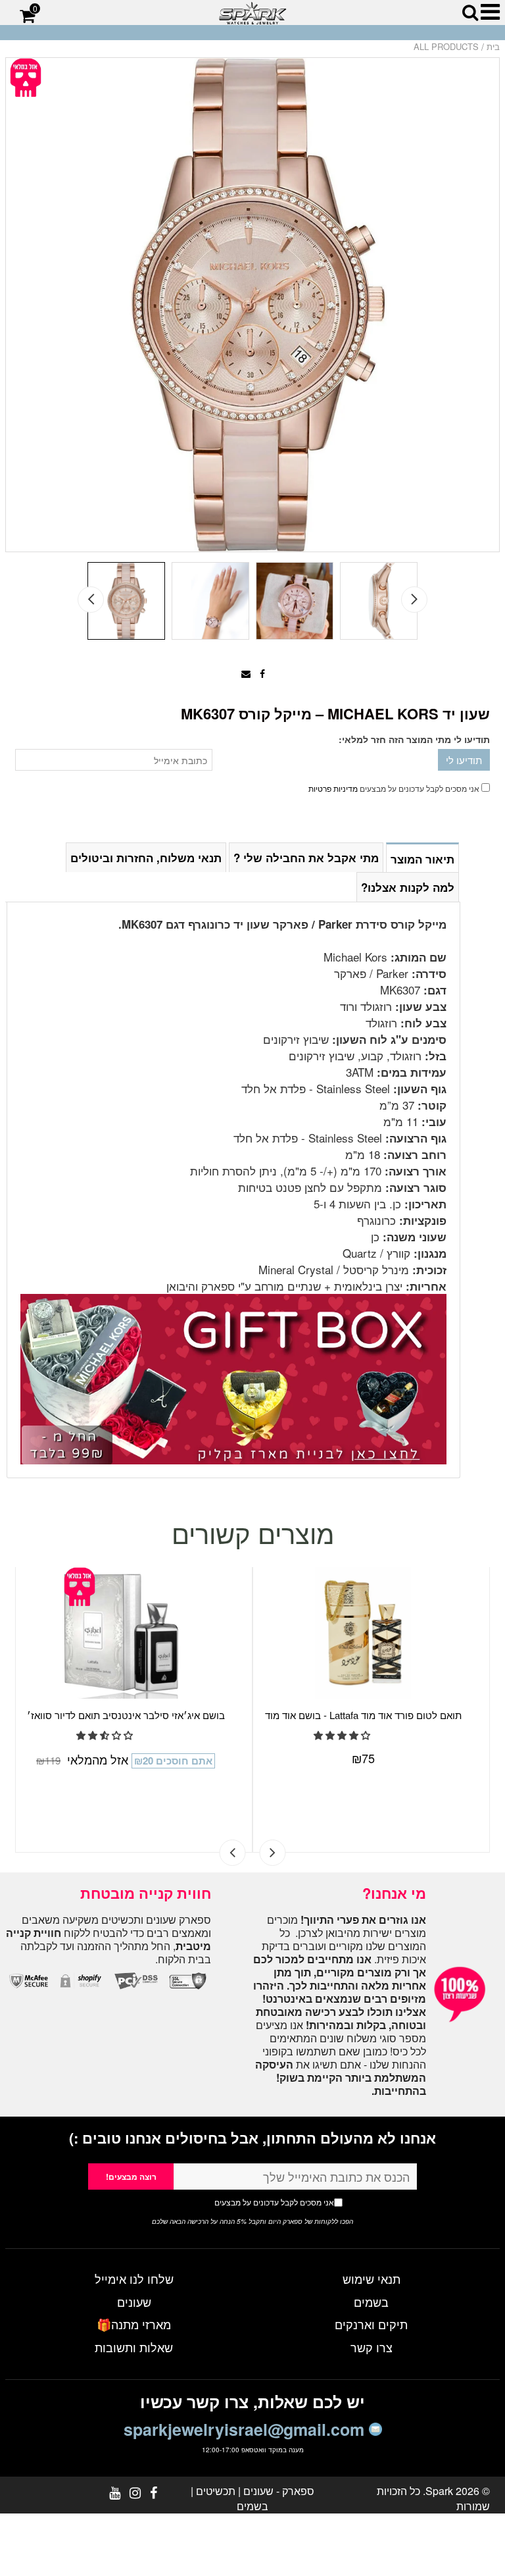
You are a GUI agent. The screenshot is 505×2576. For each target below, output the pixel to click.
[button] (106, 1749)
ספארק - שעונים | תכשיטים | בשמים (252, 2498)
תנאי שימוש (372, 2279)
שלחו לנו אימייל (134, 2279)
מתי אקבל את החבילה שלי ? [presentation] (306, 858)
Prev (91, 600)
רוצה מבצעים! (131, 2177)
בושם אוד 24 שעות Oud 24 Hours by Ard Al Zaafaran (126, 1722)
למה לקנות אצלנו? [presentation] (408, 887)
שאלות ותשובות (134, 2347)
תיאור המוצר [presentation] (422, 859)
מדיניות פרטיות (333, 788)
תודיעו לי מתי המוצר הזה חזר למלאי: (414, 739)
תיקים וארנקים (371, 2324)
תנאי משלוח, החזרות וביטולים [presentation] (146, 858)
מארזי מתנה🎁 (134, 2324)
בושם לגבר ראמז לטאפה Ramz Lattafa (363, 1715)
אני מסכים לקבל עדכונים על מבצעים (249, 2202)
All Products (446, 46)
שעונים (134, 2302)
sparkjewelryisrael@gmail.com (246, 2429)
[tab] (422, 857)
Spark (439, 2491)
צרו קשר (372, 2347)
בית (493, 46)
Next (414, 600)
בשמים (371, 2302)
